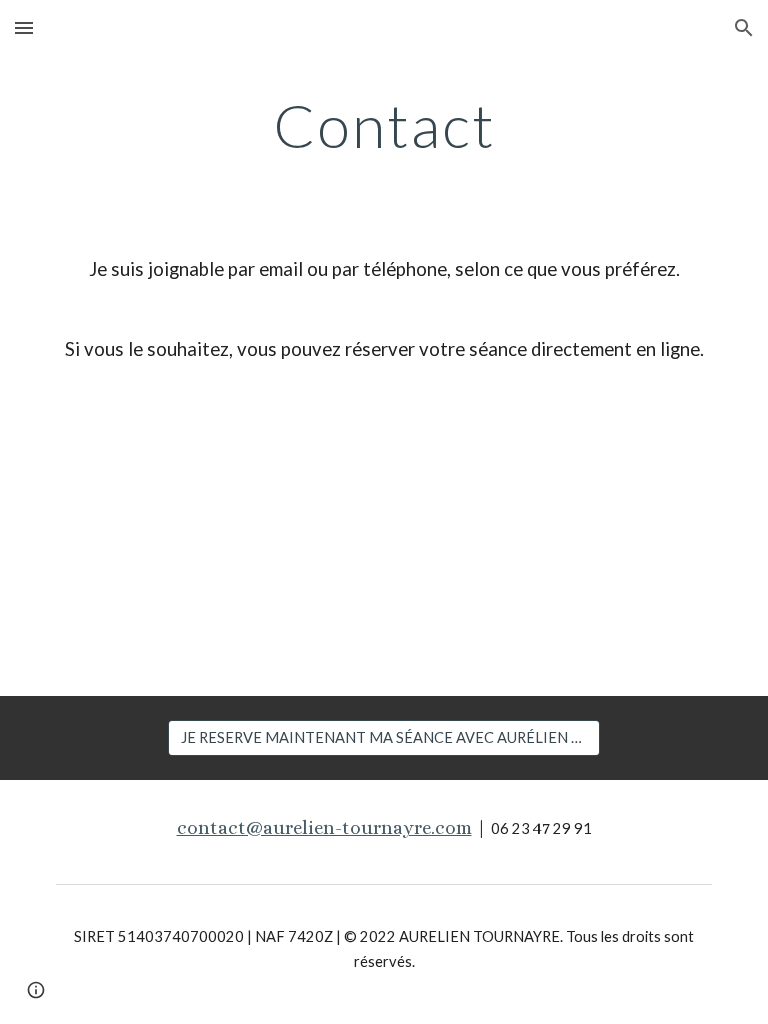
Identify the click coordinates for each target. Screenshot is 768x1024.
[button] (24, 27)
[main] (383, 125)
